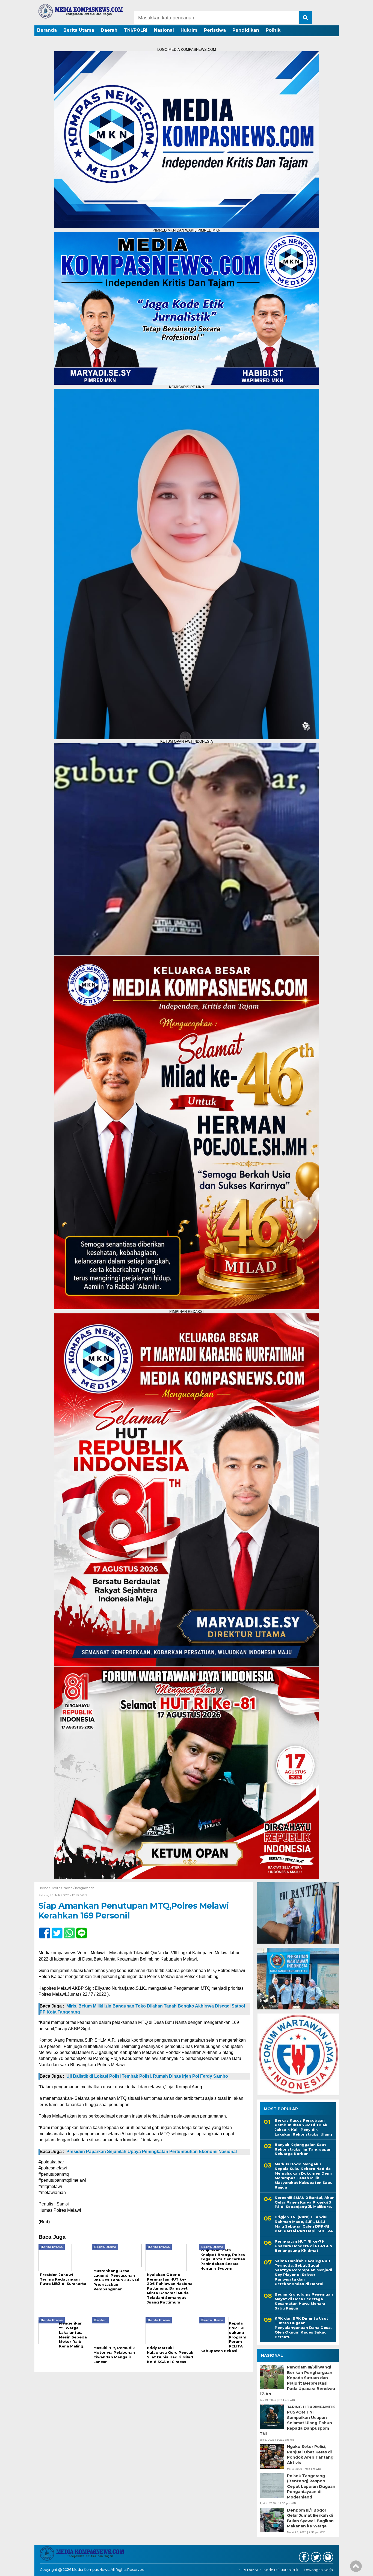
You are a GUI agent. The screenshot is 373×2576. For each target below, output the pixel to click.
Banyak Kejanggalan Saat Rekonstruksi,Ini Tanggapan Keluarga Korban (303, 2149)
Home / (45, 1888)
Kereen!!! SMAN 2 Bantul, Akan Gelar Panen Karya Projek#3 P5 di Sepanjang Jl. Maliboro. (305, 2202)
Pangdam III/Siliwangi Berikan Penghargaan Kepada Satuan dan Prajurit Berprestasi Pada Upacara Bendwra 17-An (297, 2380)
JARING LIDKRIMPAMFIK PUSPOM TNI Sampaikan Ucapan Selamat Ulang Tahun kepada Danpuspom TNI (297, 2420)
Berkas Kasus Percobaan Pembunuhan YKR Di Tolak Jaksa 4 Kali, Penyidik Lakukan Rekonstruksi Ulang (303, 2127)
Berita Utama (79, 30)
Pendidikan (246, 30)
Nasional (164, 30)
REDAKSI (250, 2570)
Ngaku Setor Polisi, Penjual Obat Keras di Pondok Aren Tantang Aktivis (310, 2455)
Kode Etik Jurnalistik (281, 2570)
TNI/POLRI (136, 30)
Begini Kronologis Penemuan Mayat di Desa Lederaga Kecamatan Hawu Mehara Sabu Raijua (304, 2301)
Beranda (47, 30)
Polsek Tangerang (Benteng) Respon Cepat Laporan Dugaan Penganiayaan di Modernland (311, 2486)
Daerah (109, 30)
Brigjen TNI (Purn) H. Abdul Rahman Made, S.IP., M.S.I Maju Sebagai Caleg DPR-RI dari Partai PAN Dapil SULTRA (304, 2224)
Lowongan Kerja (318, 2570)
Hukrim (189, 30)
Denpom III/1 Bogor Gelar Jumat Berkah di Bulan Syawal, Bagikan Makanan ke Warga (310, 2518)
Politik (273, 30)
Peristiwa (215, 30)
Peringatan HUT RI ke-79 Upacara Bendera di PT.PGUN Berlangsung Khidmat (304, 2246)
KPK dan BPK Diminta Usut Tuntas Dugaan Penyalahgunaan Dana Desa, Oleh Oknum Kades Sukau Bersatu (303, 2328)
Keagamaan (85, 1888)
